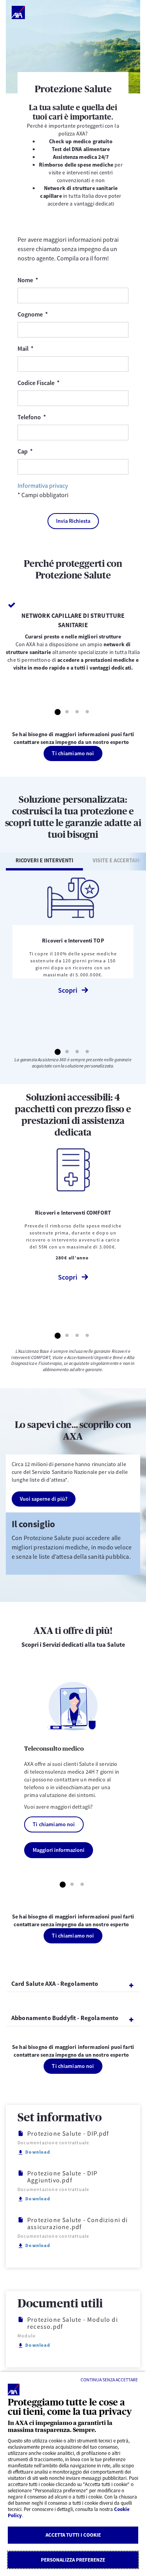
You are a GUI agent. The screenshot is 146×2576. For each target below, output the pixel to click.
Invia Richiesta (73, 521)
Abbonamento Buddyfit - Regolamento (65, 2018)
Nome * (45, 280)
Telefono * (49, 417)
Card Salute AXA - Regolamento (55, 1983)
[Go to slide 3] (77, 712)
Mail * (43, 348)
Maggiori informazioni (59, 1850)
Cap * (42, 451)
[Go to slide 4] (88, 712)
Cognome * (50, 314)
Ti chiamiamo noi (73, 753)
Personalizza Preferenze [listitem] (73, 2560)
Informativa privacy (43, 485)
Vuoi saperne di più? (44, 1499)
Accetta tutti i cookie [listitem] (73, 2535)
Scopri (68, 990)
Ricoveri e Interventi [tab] (44, 860)
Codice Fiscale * (56, 382)
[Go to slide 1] (57, 712)
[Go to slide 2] (67, 712)
